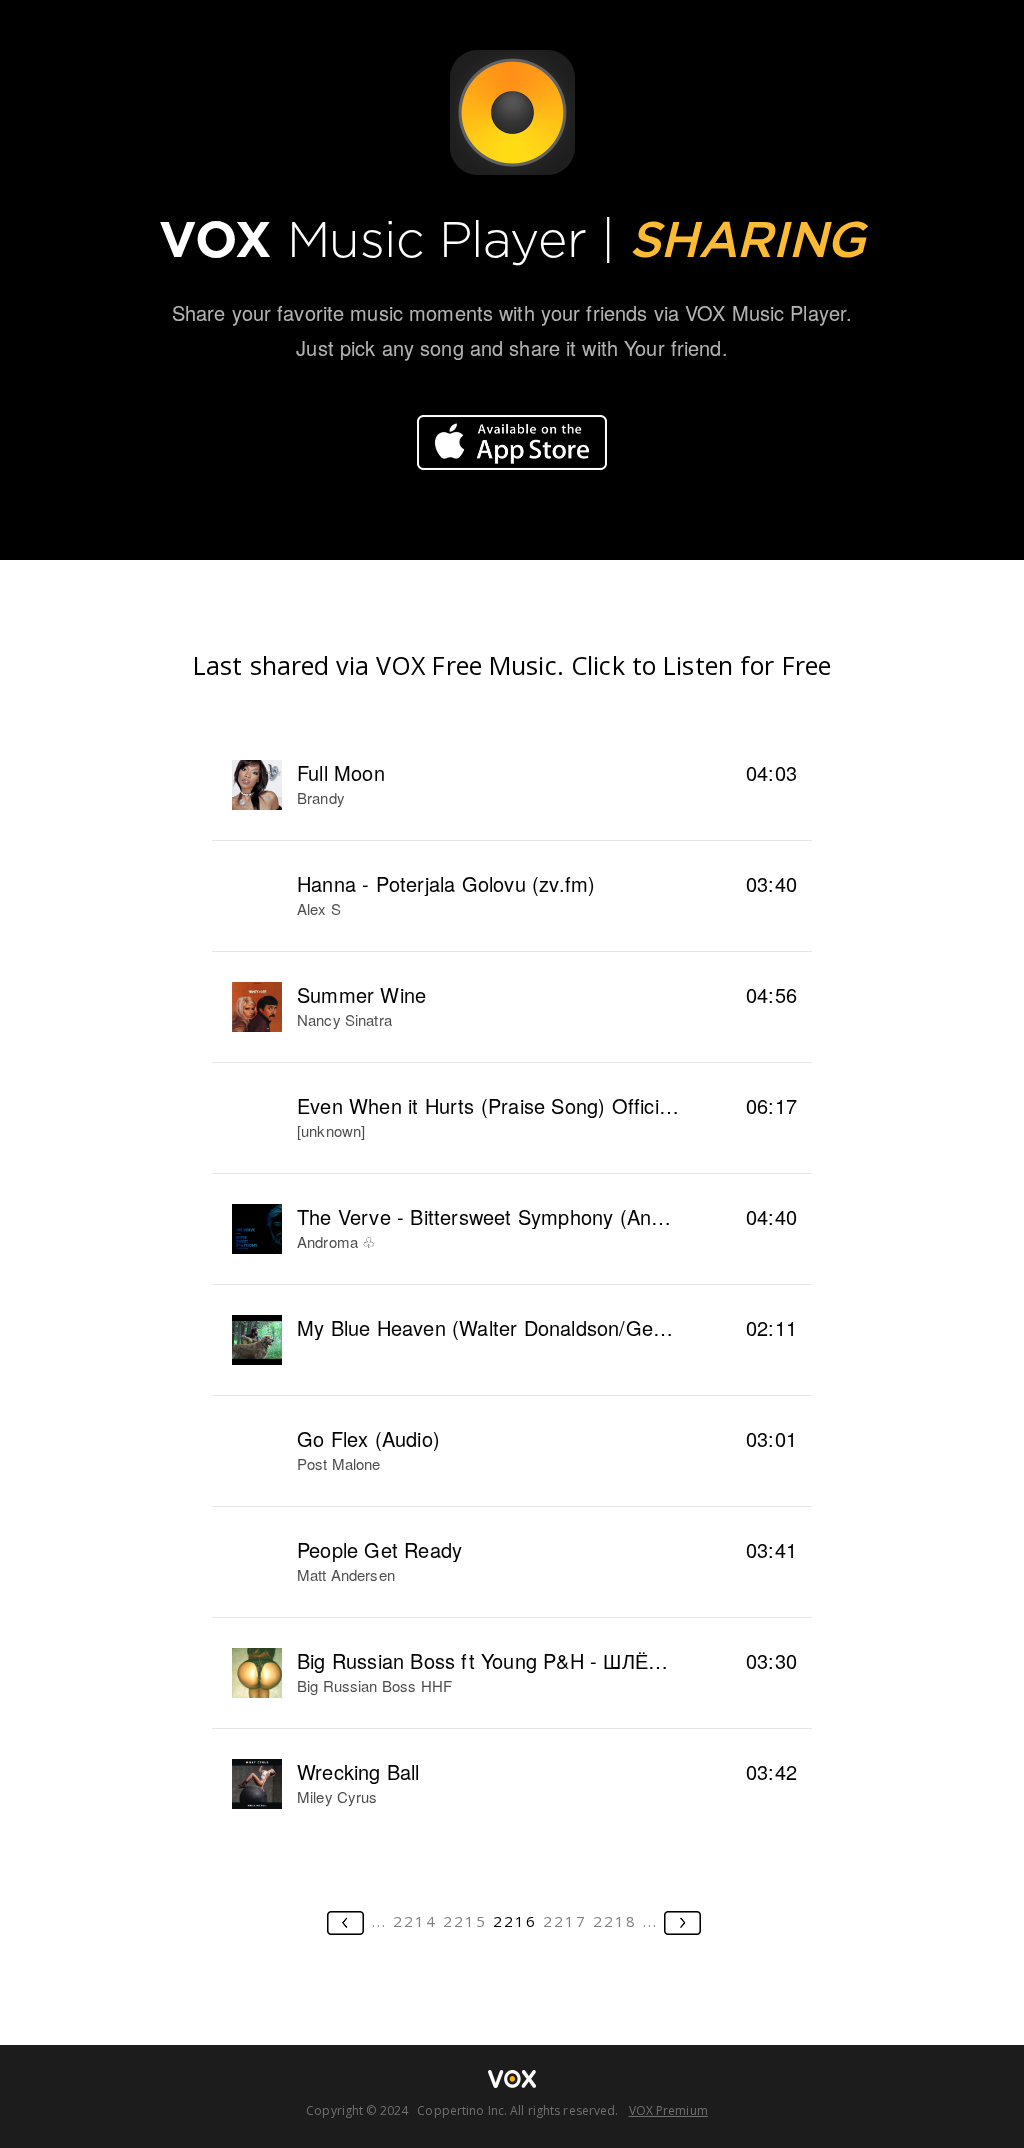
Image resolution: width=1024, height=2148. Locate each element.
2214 (415, 1921)
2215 (465, 1921)
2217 (565, 1921)
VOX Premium (668, 2110)
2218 (615, 1921)
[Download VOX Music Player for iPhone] (512, 442)
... (379, 1921)
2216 (515, 1921)
